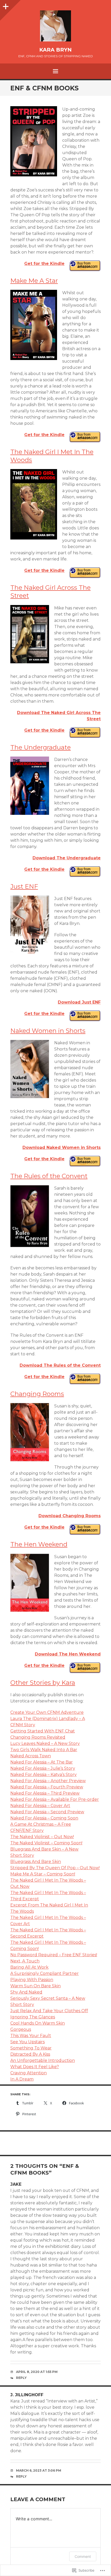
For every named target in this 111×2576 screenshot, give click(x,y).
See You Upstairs (27, 2042)
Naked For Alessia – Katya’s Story (43, 1775)
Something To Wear (31, 2048)
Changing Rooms (37, 1394)
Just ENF (24, 886)
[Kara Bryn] (55, 26)
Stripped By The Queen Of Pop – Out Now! (55, 1868)
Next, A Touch (25, 1961)
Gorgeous (21, 2029)
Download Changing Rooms (70, 1516)
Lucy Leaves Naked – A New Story (45, 1743)
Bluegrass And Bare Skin (36, 1862)
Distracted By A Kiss (30, 2054)
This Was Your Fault (31, 2036)
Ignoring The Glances (33, 2017)
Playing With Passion (32, 1980)
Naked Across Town (31, 1756)
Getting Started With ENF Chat (43, 1731)
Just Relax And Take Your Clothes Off (49, 2011)
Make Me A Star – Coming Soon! (43, 1874)
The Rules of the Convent (49, 1176)
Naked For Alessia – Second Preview (47, 1812)
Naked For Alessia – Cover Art (40, 1806)
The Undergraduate (41, 747)
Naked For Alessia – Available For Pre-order (55, 1799)
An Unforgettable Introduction (43, 2060)
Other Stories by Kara (43, 1683)
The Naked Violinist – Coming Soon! (46, 1843)
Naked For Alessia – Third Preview (45, 1793)
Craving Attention (29, 2073)
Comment (83, 2556)
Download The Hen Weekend (68, 1654)
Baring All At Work (29, 1967)
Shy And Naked (26, 1992)
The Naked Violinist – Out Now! (42, 1837)
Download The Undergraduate (67, 858)
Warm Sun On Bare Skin (35, 1986)
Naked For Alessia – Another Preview (48, 1781)
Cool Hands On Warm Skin (38, 2023)
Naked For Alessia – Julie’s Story (43, 1768)
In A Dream (22, 2079)
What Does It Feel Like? (35, 2067)
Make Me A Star (34, 281)
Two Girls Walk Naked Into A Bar (44, 1750)
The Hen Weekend (39, 1544)
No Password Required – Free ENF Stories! (54, 1955)
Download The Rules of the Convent (60, 1365)
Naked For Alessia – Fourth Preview (47, 1787)
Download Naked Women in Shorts (62, 1147)
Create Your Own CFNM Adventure (47, 1712)
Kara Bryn (55, 50)
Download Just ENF (79, 1002)
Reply (21, 2378)
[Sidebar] (5, 5)
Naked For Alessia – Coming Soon (44, 1818)
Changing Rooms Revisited (38, 1737)
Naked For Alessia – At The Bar (42, 1762)
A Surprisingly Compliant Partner (45, 1973)
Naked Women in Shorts (48, 1031)
